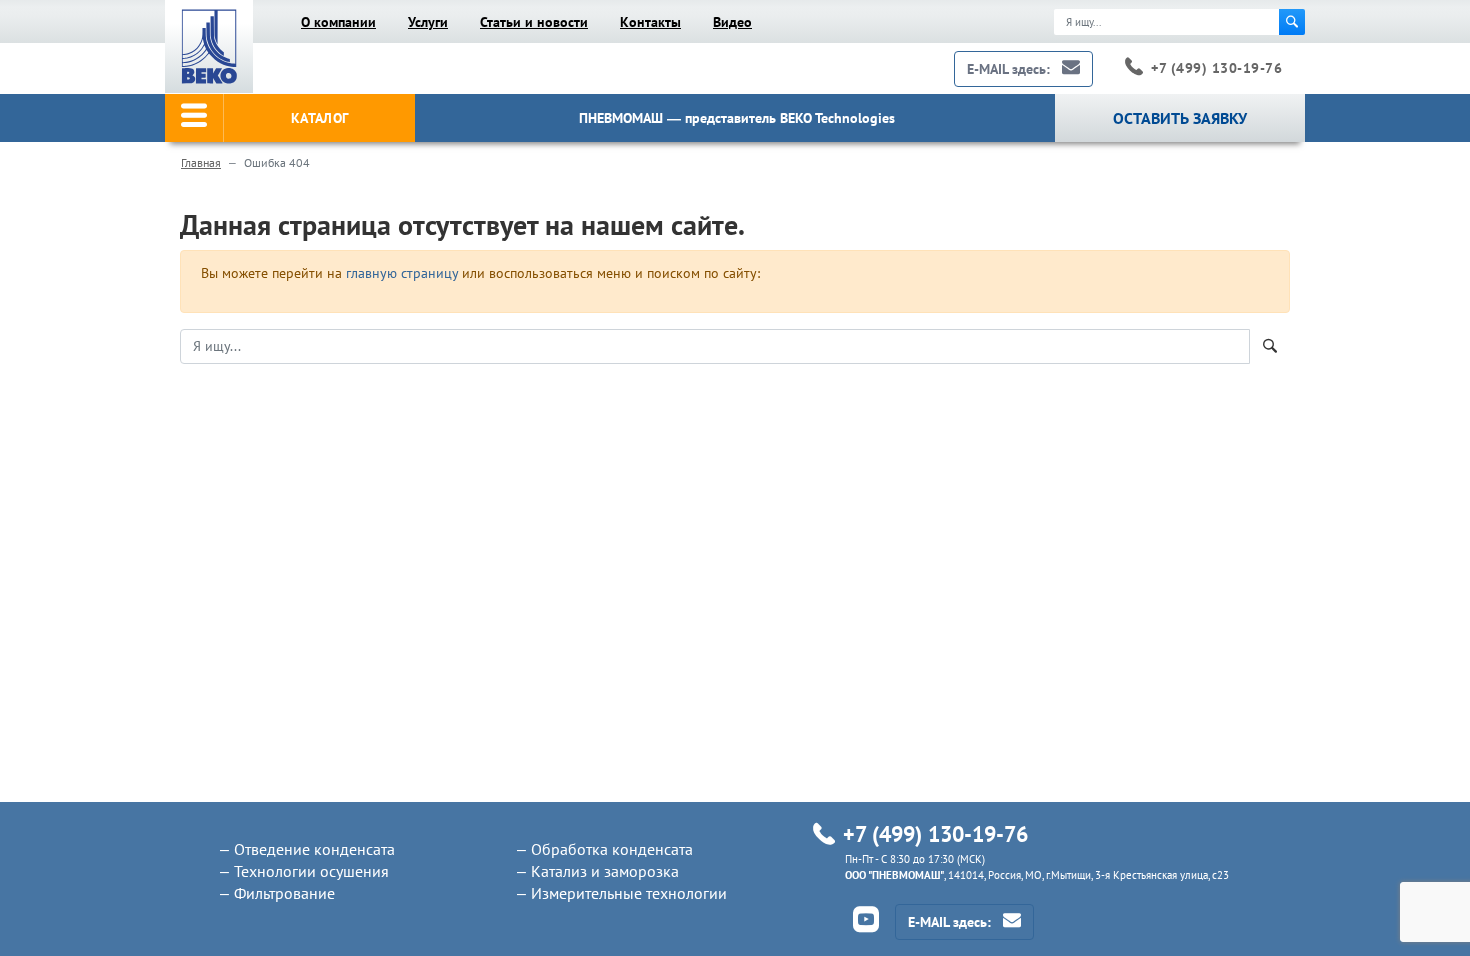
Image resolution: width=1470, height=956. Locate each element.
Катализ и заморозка (605, 871)
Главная (201, 162)
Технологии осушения (311, 871)
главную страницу (402, 273)
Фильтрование (284, 893)
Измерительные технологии (629, 893)
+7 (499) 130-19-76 (1216, 68)
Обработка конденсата (612, 849)
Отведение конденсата (314, 849)
